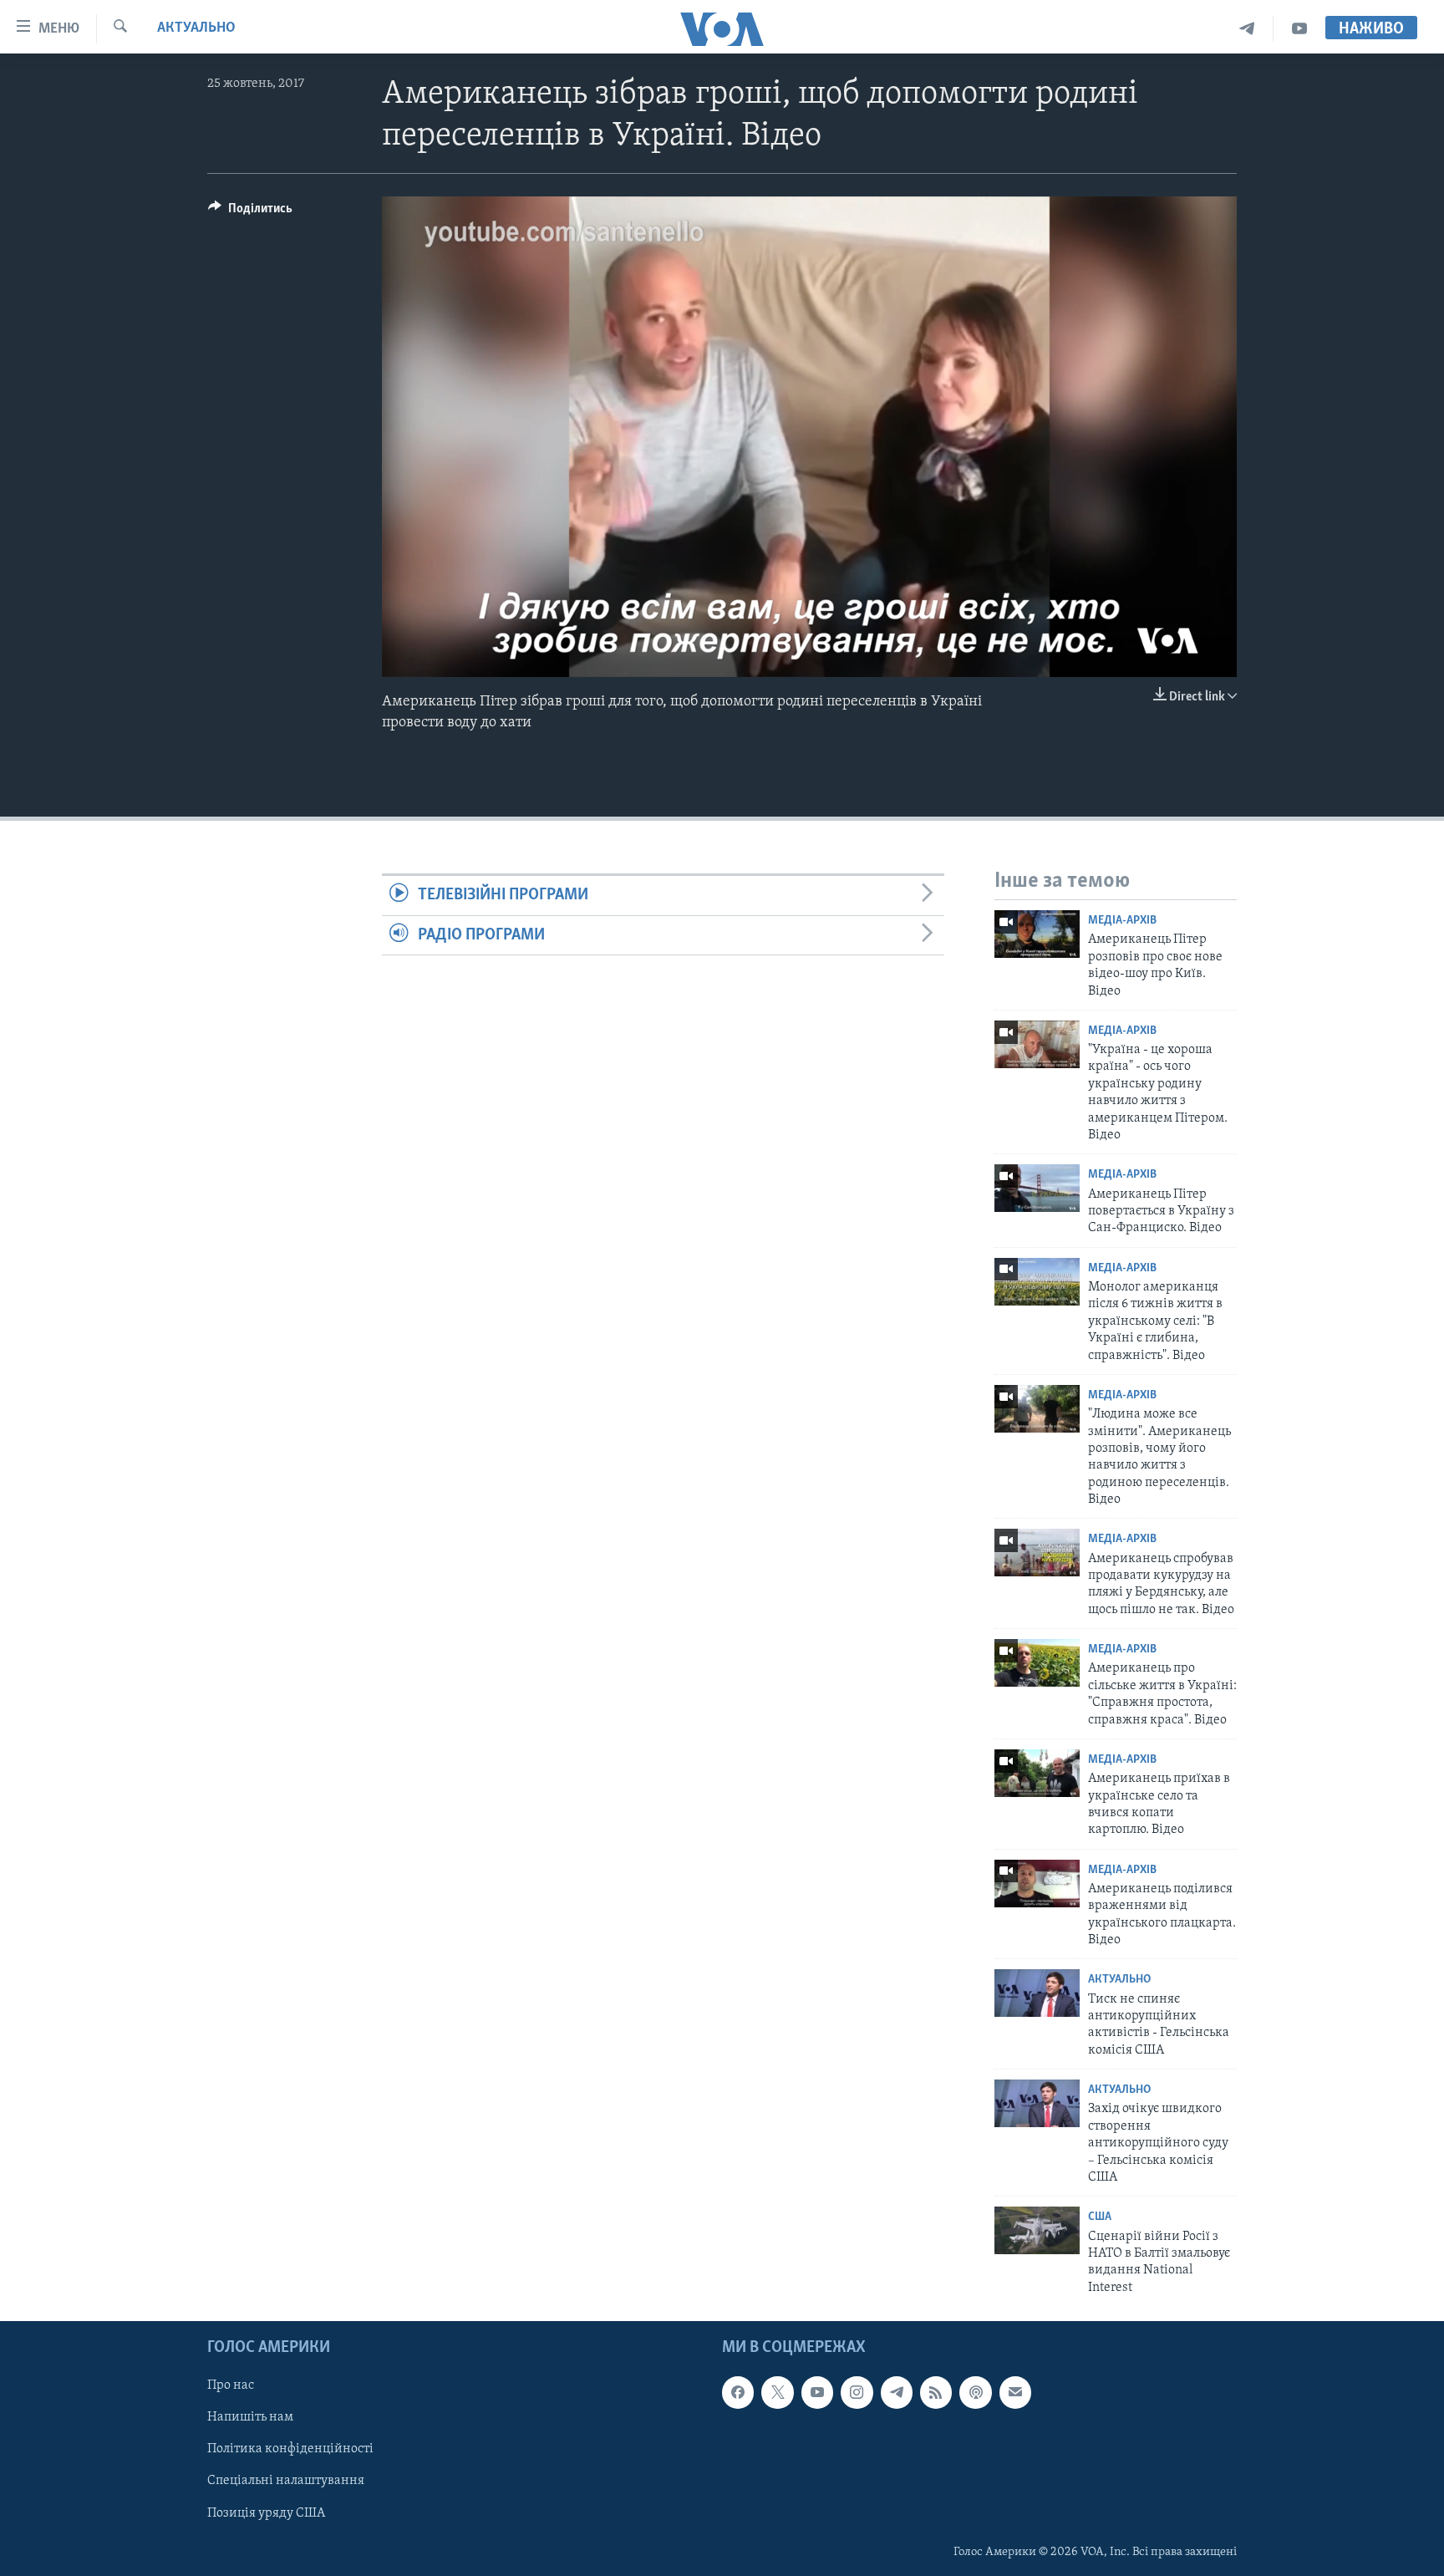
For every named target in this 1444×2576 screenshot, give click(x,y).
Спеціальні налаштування (286, 2482)
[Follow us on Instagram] (857, 2392)
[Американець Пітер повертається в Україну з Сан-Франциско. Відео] (1037, 1188)
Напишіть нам (250, 2418)
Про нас (231, 2385)
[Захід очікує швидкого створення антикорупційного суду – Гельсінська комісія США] (1037, 2103)
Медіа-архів (1122, 921)
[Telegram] (1247, 29)
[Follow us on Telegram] (897, 2392)
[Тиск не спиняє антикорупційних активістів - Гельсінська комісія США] (1037, 1993)
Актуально (196, 28)
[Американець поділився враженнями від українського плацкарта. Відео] (1037, 1884)
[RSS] (936, 2392)
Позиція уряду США (266, 2513)
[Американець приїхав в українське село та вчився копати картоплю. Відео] (1037, 1773)
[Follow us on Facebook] (738, 2392)
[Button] (250, 212)
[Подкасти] (975, 2392)
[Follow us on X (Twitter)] (777, 2392)
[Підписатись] (1015, 2392)
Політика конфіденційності (290, 2450)
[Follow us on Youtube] (817, 2392)
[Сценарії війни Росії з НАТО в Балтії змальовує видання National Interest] (1037, 2230)
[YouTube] (1299, 29)
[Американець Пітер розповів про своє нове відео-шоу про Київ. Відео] (1037, 934)
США (1100, 2217)
